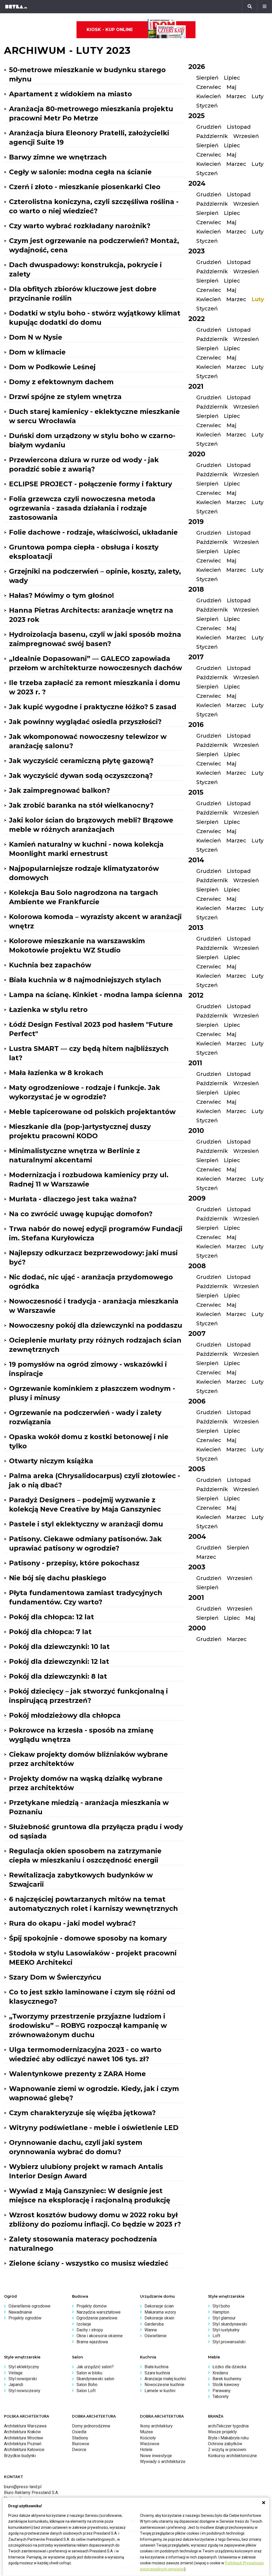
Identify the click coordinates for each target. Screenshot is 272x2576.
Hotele (146, 2450)
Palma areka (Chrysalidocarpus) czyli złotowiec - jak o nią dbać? (95, 1480)
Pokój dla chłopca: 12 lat (52, 1617)
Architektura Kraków (22, 2432)
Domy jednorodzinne (91, 2426)
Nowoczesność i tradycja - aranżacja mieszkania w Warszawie (94, 1306)
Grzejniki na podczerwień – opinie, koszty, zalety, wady (95, 576)
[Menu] (265, 7)
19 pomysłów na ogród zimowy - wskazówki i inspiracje (88, 1369)
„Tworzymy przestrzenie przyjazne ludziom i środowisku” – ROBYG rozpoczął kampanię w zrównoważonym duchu (88, 2025)
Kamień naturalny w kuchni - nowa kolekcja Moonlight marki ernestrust (86, 849)
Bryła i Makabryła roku (228, 2438)
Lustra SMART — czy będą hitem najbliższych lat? (89, 1053)
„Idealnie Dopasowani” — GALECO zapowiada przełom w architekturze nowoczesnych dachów (95, 663)
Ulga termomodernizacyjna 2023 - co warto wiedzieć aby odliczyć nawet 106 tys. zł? (85, 2054)
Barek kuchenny (227, 2379)
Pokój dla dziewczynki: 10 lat (59, 1647)
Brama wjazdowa (92, 2342)
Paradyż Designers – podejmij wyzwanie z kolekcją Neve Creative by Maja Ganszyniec (85, 1505)
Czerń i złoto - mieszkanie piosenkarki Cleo (85, 187)
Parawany (222, 2391)
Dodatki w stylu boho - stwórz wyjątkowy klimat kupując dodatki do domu (95, 318)
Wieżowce (150, 2444)
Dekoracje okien (159, 2318)
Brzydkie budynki (20, 2456)
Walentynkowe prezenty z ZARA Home (77, 2074)
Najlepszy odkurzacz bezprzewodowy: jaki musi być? (93, 1257)
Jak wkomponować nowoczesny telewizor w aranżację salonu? (88, 741)
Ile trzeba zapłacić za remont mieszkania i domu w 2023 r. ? (95, 687)
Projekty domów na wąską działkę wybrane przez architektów (86, 1783)
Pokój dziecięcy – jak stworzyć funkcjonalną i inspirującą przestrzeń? (88, 1696)
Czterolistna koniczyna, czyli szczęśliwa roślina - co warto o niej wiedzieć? (94, 206)
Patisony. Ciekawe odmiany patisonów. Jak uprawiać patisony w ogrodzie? (85, 1544)
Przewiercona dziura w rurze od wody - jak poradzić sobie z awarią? (84, 464)
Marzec (236, 96)
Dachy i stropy (90, 2330)
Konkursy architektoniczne (232, 2456)
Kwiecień (209, 96)
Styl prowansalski (229, 2342)
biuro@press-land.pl (23, 2487)
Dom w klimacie (37, 352)
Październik (212, 136)
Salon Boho (87, 2385)
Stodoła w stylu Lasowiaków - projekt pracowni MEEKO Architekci (93, 1958)
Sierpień (207, 78)
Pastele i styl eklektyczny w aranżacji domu (86, 1524)
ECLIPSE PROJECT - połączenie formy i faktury (91, 484)
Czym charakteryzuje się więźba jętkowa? (82, 2113)
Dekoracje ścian (159, 2306)
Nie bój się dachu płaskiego (58, 1578)
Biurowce (81, 2444)
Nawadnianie (20, 2312)
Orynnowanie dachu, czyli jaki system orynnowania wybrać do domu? (76, 2147)
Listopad (239, 127)
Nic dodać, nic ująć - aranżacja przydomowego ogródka (91, 1282)
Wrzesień (246, 136)
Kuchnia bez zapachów (50, 965)
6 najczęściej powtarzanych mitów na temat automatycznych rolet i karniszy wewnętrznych (93, 1904)
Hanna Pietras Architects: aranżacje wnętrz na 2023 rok (91, 615)
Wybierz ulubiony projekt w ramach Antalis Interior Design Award (86, 2171)
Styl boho (221, 2306)
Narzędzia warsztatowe (99, 2312)
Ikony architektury (156, 2426)
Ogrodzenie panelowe (97, 2318)
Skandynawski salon (95, 2379)
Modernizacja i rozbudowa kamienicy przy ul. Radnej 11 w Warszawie (89, 1179)
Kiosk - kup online (110, 30)
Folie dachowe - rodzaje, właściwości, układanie (93, 532)
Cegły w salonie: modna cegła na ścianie (80, 172)
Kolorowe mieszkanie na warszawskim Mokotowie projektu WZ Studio (77, 945)
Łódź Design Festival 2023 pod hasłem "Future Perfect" (91, 1029)
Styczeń (207, 106)
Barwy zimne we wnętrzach (58, 157)
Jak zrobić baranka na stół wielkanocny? (81, 805)
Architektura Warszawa (25, 2426)
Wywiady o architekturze (163, 2462)
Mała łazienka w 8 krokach (56, 1073)
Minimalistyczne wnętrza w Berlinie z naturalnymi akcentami (75, 1155)
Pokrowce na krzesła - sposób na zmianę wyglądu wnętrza (81, 1735)
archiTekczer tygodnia (228, 2426)
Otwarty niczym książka (51, 1461)
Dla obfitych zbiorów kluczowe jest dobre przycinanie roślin (83, 294)
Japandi (16, 2385)
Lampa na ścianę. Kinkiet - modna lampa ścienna (96, 995)
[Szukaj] (250, 7)
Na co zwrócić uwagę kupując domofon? (81, 1214)
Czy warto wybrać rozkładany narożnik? (80, 226)
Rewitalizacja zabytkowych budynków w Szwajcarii (81, 1880)
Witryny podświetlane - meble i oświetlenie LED (94, 2128)
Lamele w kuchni (160, 2391)
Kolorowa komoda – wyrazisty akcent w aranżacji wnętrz (95, 921)
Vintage (16, 2373)
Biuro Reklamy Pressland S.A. (31, 2493)
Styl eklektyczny (24, 2367)
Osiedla (79, 2432)
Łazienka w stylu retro (48, 1010)
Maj (231, 87)
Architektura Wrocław (24, 2438)
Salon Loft (86, 2391)
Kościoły (148, 2438)
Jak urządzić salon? (95, 2367)
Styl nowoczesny (24, 2391)
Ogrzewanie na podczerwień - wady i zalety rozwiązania (85, 1417)
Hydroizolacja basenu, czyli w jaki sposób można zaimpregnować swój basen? (95, 639)
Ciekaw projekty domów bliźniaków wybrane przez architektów (88, 1759)
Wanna (151, 2330)
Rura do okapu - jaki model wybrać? (72, 1923)
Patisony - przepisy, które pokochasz (74, 1563)
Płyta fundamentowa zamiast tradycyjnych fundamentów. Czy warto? (86, 1597)
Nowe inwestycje (156, 2456)
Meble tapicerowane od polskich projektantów (92, 1112)
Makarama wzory (160, 2312)
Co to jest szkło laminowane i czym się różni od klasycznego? (92, 1997)
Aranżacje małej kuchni (165, 2379)
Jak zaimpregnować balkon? (59, 790)
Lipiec (232, 78)
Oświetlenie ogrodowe (29, 2306)
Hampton (221, 2312)
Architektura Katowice (24, 2450)
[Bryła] (16, 7)
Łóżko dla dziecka (229, 2367)
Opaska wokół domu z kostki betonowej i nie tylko (89, 1441)
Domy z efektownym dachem (61, 382)
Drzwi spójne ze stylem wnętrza (65, 397)
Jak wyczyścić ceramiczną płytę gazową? (81, 761)
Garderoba (154, 2324)
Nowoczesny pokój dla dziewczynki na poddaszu (96, 1325)
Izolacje (84, 2324)
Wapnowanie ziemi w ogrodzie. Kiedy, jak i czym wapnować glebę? (94, 2093)
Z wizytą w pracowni (227, 2450)
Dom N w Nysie (36, 337)
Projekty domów (92, 2306)
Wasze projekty (222, 2432)
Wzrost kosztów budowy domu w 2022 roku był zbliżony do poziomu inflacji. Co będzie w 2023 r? (95, 2220)
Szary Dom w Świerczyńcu (55, 1977)
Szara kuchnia (157, 2373)
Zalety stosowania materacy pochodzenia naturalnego (83, 2244)
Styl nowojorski (23, 2379)
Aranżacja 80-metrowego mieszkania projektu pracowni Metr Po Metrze (91, 113)
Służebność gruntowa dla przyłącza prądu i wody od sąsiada (96, 1831)
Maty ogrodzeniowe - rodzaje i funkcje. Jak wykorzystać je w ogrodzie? (85, 1092)
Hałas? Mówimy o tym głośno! (61, 595)
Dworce (79, 2450)
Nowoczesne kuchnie (164, 2385)
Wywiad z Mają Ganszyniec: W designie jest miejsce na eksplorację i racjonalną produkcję (90, 2195)
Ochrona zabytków (225, 2444)
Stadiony (80, 2438)
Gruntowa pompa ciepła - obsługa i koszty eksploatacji (84, 552)
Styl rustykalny (226, 2330)
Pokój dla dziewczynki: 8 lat (58, 1676)
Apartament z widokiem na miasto (71, 94)
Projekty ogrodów (25, 2318)
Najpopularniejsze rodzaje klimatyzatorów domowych (84, 873)
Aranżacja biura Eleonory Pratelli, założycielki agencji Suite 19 (89, 138)
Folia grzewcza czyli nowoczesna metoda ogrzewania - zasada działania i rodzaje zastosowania (82, 508)
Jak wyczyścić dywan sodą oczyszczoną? (81, 776)
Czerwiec (209, 87)
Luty (258, 96)
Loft (216, 2336)
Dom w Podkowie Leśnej (52, 367)
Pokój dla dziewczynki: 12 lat (59, 1661)
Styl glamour (224, 2318)
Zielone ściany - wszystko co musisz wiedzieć (89, 2263)
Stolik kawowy (226, 2385)
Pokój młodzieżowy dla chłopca (65, 1715)
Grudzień (209, 127)
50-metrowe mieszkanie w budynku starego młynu (87, 74)
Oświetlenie (156, 2336)
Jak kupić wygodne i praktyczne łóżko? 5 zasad (93, 707)
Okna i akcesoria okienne (100, 2336)
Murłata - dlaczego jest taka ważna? (73, 1199)
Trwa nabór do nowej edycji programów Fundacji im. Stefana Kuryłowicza (96, 1233)
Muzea (146, 2432)
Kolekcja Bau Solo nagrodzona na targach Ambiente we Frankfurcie (84, 897)
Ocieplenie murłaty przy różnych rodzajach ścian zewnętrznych (95, 1345)
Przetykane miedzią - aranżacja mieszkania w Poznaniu (89, 1807)
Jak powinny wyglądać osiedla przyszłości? (85, 722)
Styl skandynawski (230, 2324)
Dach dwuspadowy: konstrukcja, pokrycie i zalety (85, 269)
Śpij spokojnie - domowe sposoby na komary (88, 1938)
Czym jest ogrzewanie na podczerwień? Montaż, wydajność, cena (94, 245)
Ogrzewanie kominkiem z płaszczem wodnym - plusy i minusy (92, 1393)
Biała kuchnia (156, 2367)
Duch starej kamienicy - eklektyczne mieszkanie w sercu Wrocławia (94, 416)
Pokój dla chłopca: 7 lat (50, 1632)
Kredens (220, 2373)
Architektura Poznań (23, 2444)
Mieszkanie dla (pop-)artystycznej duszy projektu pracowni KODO (80, 1131)
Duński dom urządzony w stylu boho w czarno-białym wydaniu (92, 440)
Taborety (221, 2397)
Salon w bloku (89, 2373)
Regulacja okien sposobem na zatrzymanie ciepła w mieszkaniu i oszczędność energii (85, 1856)
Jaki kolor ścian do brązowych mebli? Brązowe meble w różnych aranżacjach (91, 825)
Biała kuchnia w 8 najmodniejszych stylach (85, 980)
